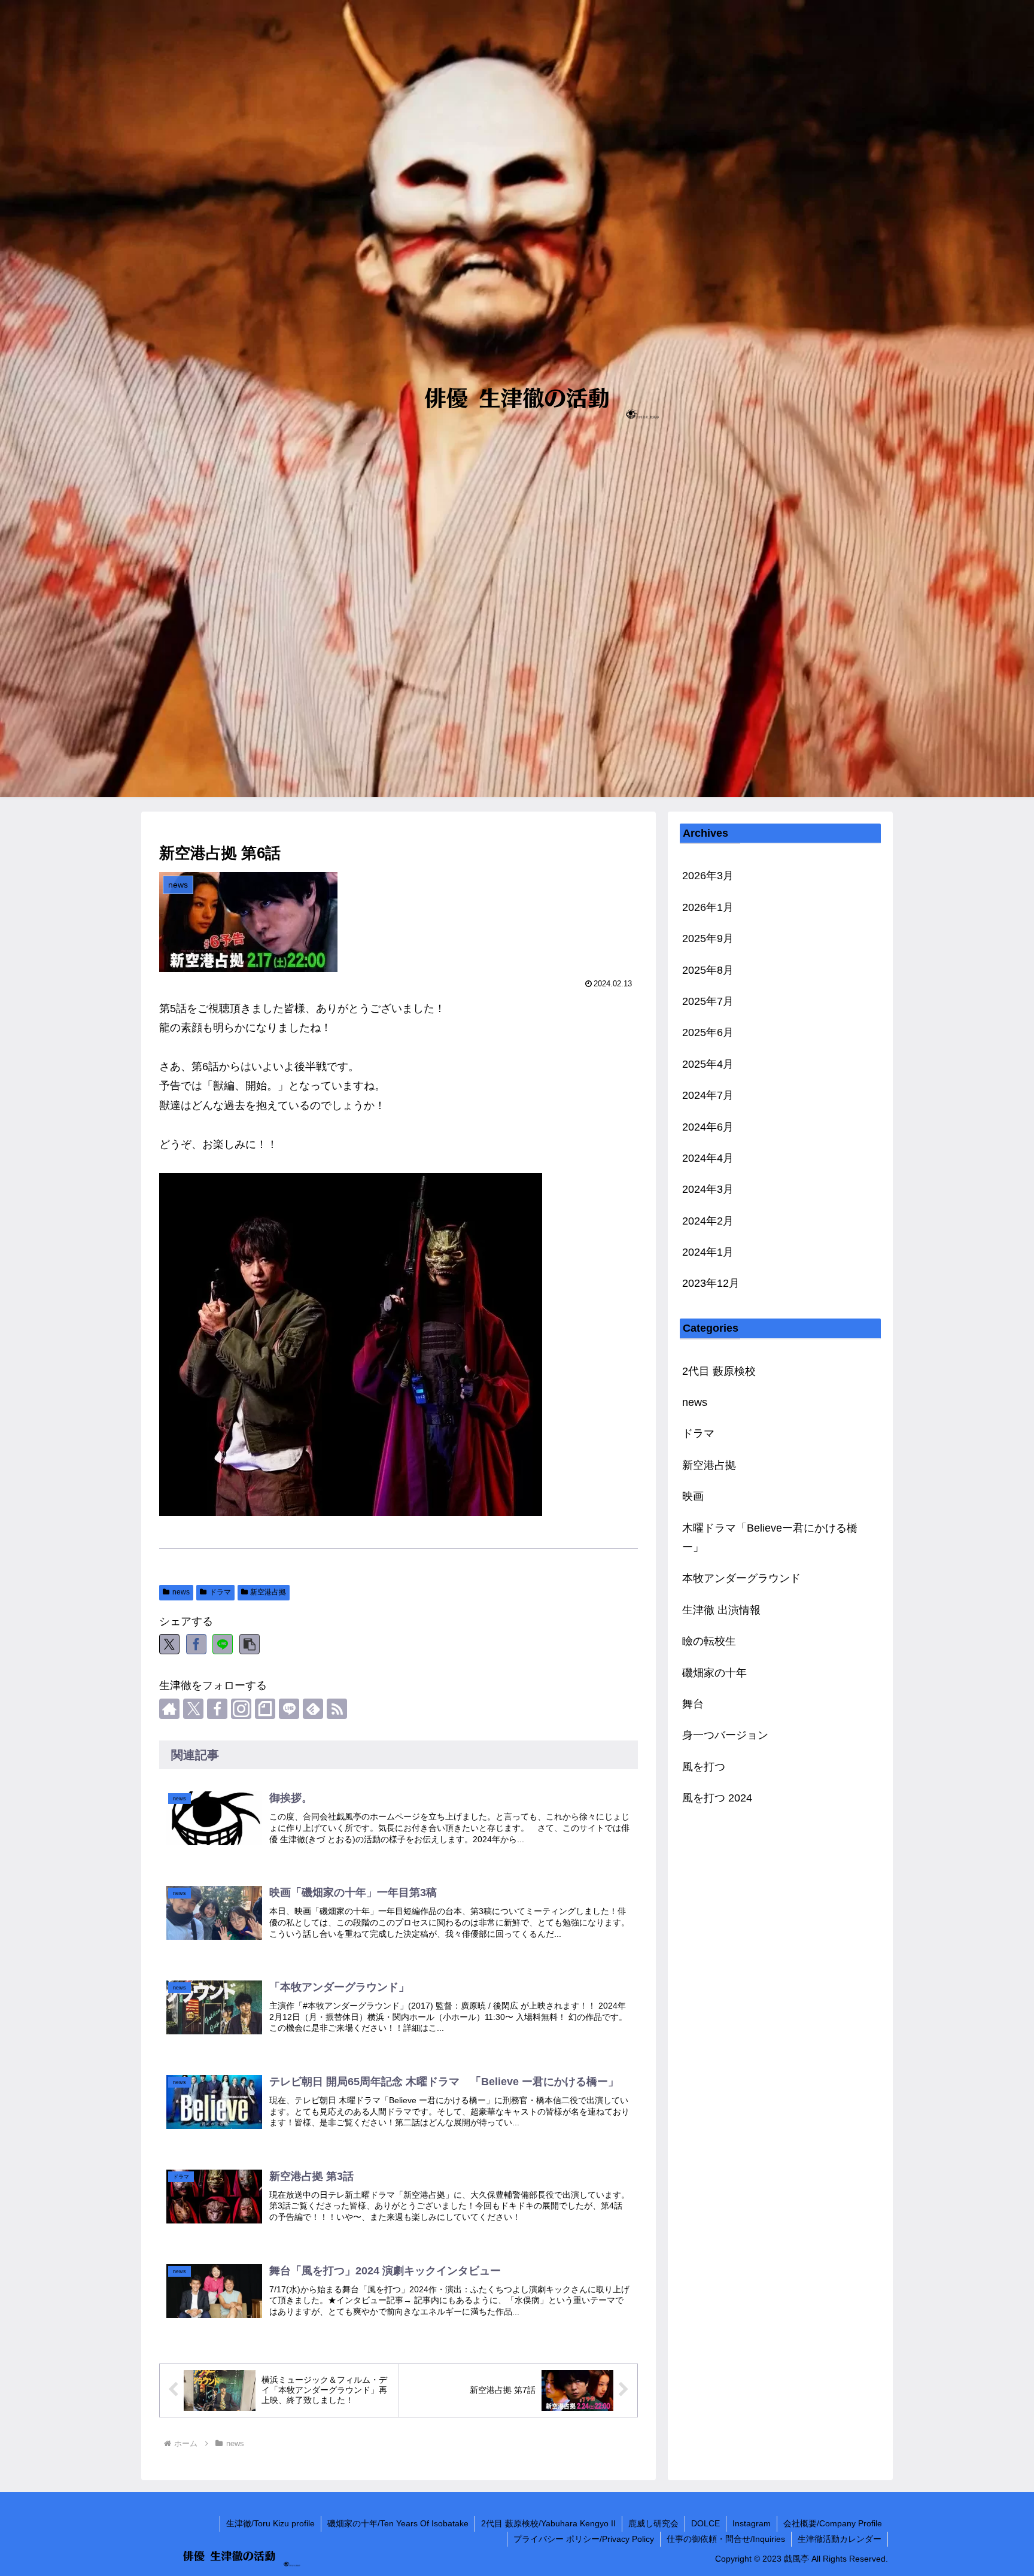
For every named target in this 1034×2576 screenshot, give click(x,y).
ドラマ (220, 1592)
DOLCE (705, 2523)
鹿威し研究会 (653, 2523)
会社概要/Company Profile (833, 2523)
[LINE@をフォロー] (289, 1709)
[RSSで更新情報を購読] (337, 1709)
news (181, 1592)
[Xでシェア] (169, 1644)
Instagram (752, 2523)
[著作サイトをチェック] (169, 1709)
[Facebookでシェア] (196, 1644)
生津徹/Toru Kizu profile (270, 2523)
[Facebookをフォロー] (217, 1709)
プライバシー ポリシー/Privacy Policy (584, 2539)
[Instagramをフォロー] (241, 1709)
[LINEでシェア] (223, 1644)
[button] (250, 1644)
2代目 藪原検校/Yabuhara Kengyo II (548, 2523)
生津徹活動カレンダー (840, 2539)
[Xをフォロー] (193, 1709)
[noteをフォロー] (265, 1709)
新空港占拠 (268, 1592)
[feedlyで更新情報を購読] (313, 1709)
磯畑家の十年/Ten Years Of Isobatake (398, 2523)
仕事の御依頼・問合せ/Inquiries (726, 2539)
